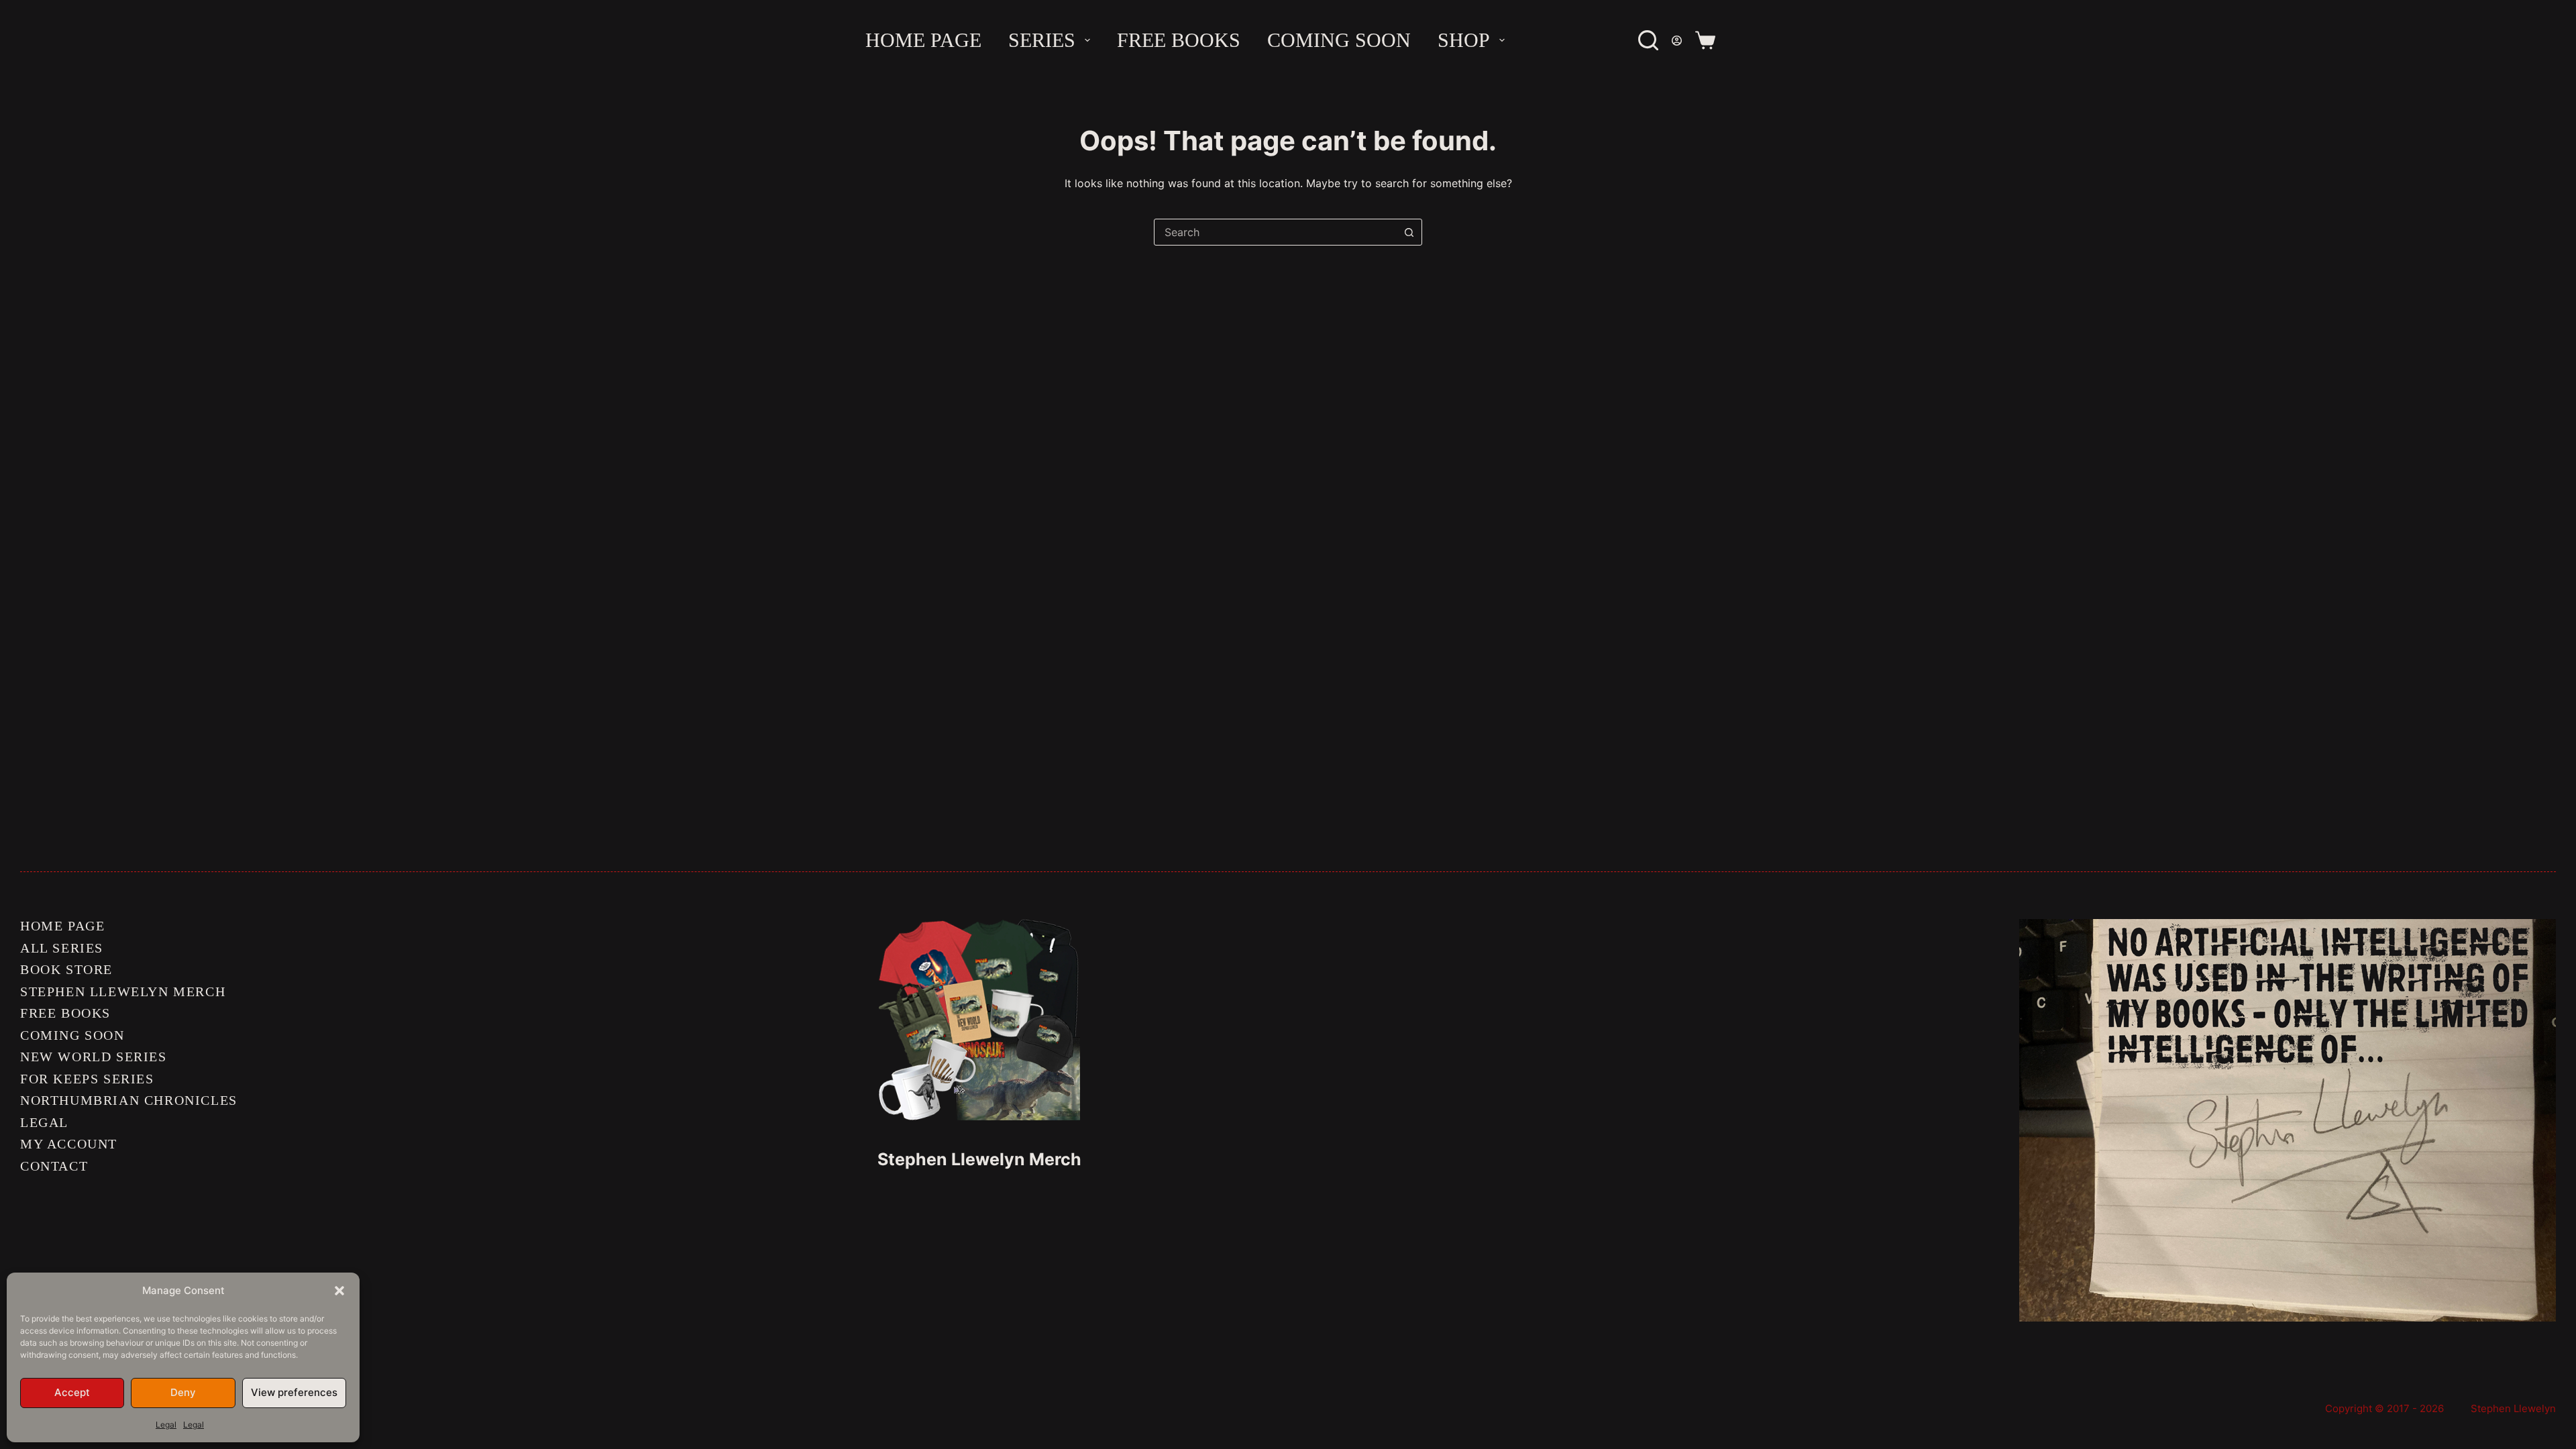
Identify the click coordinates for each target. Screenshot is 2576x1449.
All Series (62, 948)
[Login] (1677, 41)
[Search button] (1409, 232)
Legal (166, 1425)
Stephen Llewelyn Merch (123, 991)
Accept (72, 1392)
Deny (183, 1392)
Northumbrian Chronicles (129, 1100)
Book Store (66, 969)
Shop (1464, 40)
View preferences (294, 1392)
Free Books (1179, 40)
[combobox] (1275, 232)
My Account (69, 1144)
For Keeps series (87, 1079)
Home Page (923, 40)
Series (1042, 40)
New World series (94, 1057)
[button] (339, 1291)
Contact (54, 1166)
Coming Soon (1339, 40)
